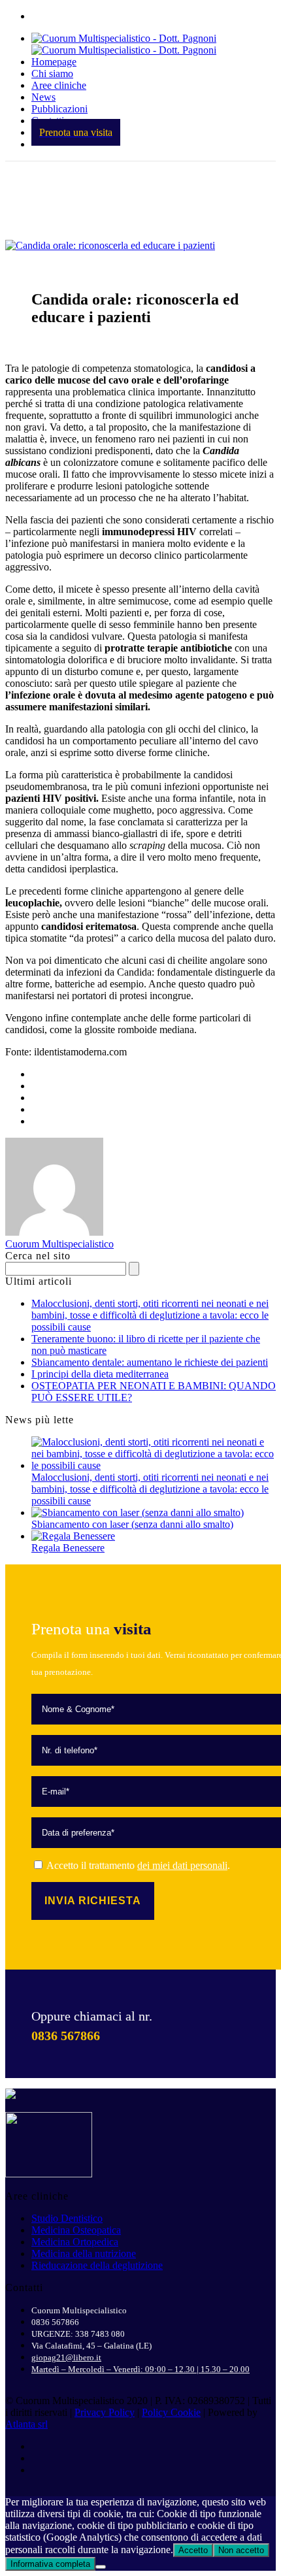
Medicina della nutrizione (84, 2254)
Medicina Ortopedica (75, 2242)
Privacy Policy (105, 2412)
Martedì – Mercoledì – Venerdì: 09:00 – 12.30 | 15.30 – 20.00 (140, 2369)
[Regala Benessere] (73, 1536)
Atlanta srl (26, 2424)
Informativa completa (50, 2564)
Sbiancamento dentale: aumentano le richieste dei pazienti (150, 1362)
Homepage (54, 62)
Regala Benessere (68, 1548)
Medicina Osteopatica (76, 2230)
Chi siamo (52, 74)
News (43, 97)
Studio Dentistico (67, 2218)
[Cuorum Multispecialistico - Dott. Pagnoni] (124, 44)
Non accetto (241, 2550)
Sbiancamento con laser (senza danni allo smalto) (132, 1524)
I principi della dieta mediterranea (100, 1374)
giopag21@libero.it (66, 2357)
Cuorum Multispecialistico (59, 1244)
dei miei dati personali (182, 1865)
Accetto (193, 2550)
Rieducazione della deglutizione (97, 2265)
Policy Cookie (171, 2412)
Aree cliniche (59, 85)
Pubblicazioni (59, 109)
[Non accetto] (101, 2567)
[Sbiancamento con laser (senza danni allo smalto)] (138, 1512)
